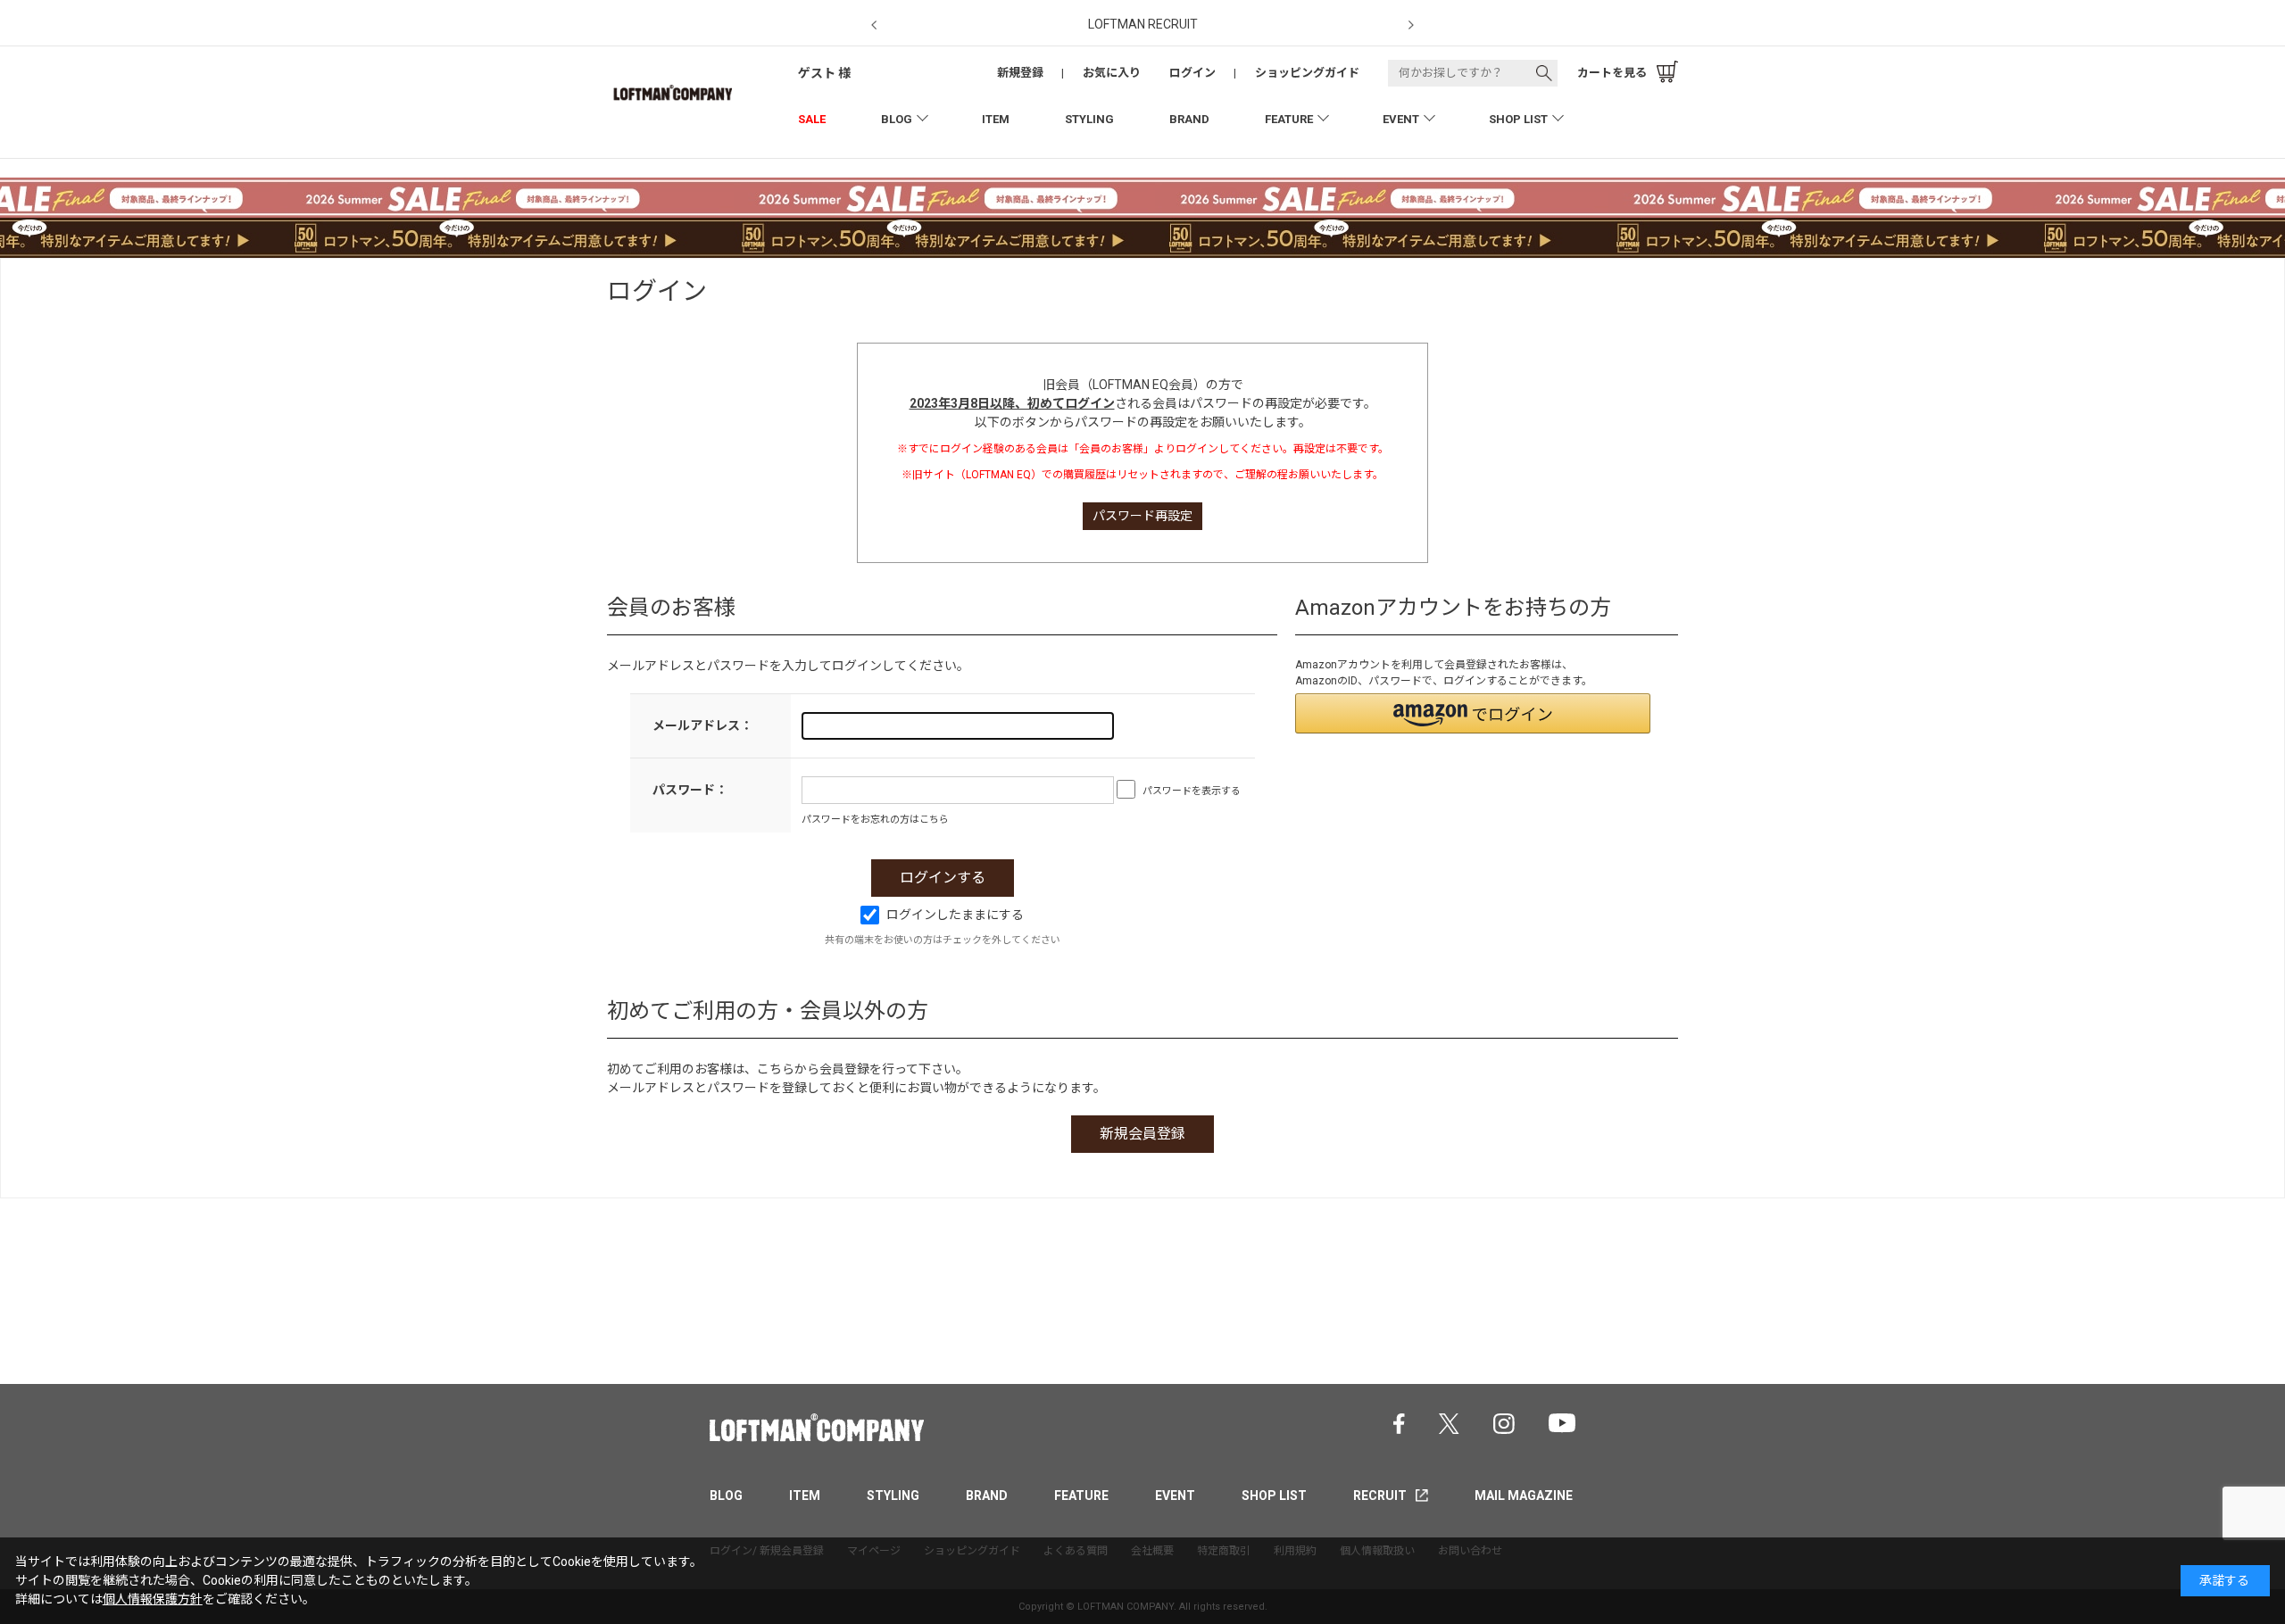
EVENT (1401, 119)
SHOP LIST (1518, 119)
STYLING (1089, 119)
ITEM (996, 119)
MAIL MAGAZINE (1524, 1496)
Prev (874, 25)
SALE (812, 119)
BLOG (897, 119)
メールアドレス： (702, 725)
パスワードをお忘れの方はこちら (875, 820)
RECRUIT (1380, 1496)
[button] (1473, 713)
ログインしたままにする (955, 915)
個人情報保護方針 (153, 1599)
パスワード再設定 (1142, 516)
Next (1411, 25)
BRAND (1189, 119)
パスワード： (690, 790)
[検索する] (1544, 73)
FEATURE (1289, 119)
